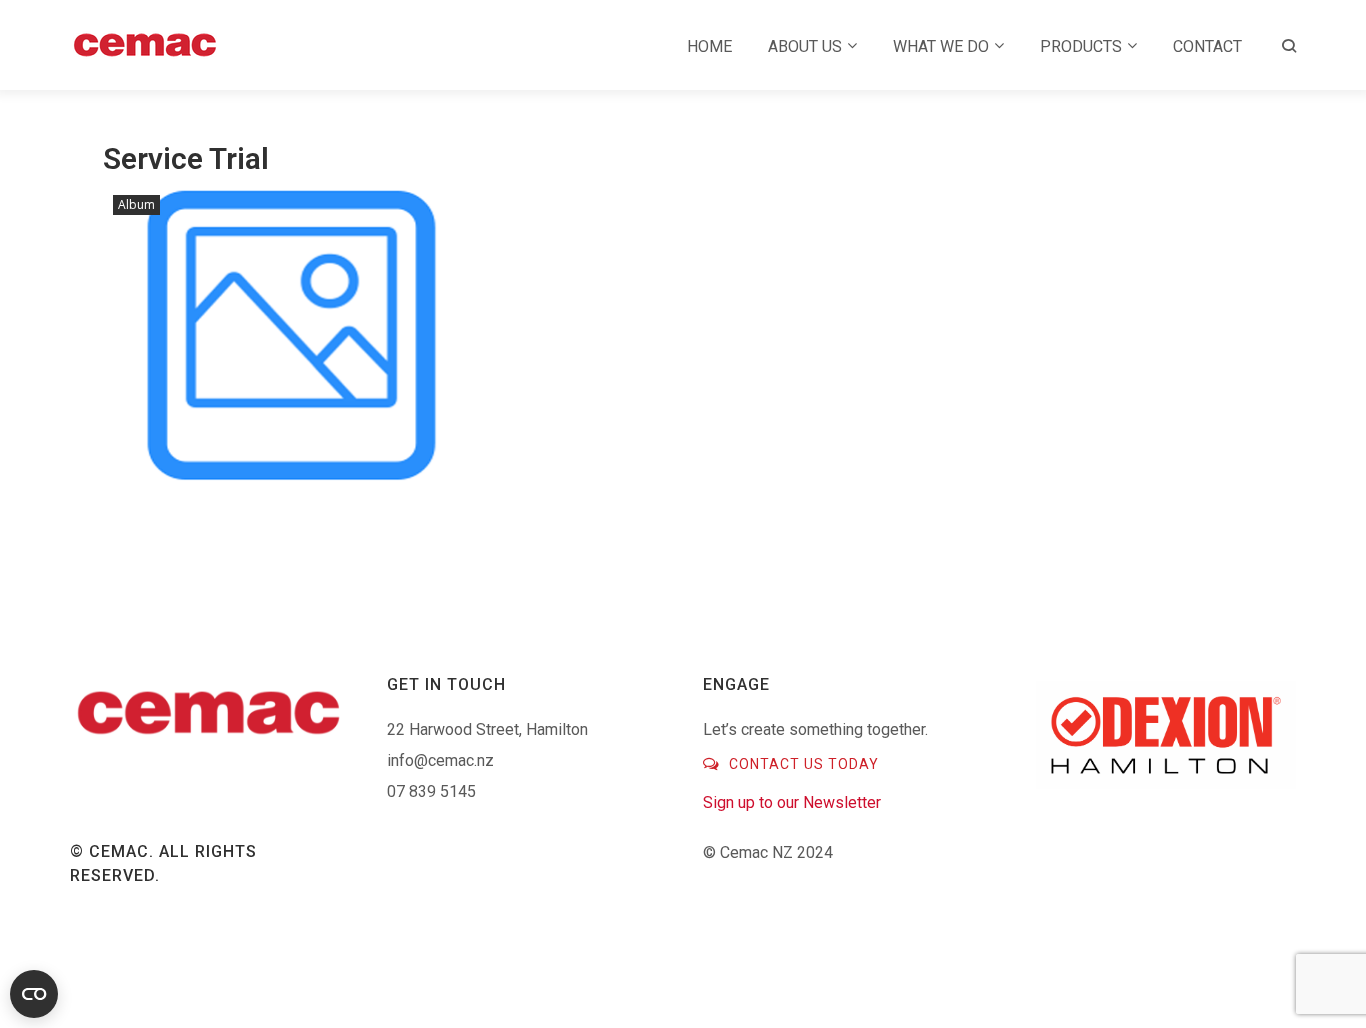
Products (1081, 46)
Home (709, 46)
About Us (805, 46)
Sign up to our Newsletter (792, 802)
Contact (1207, 46)
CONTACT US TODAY (802, 764)
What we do (941, 46)
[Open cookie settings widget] (34, 994)
